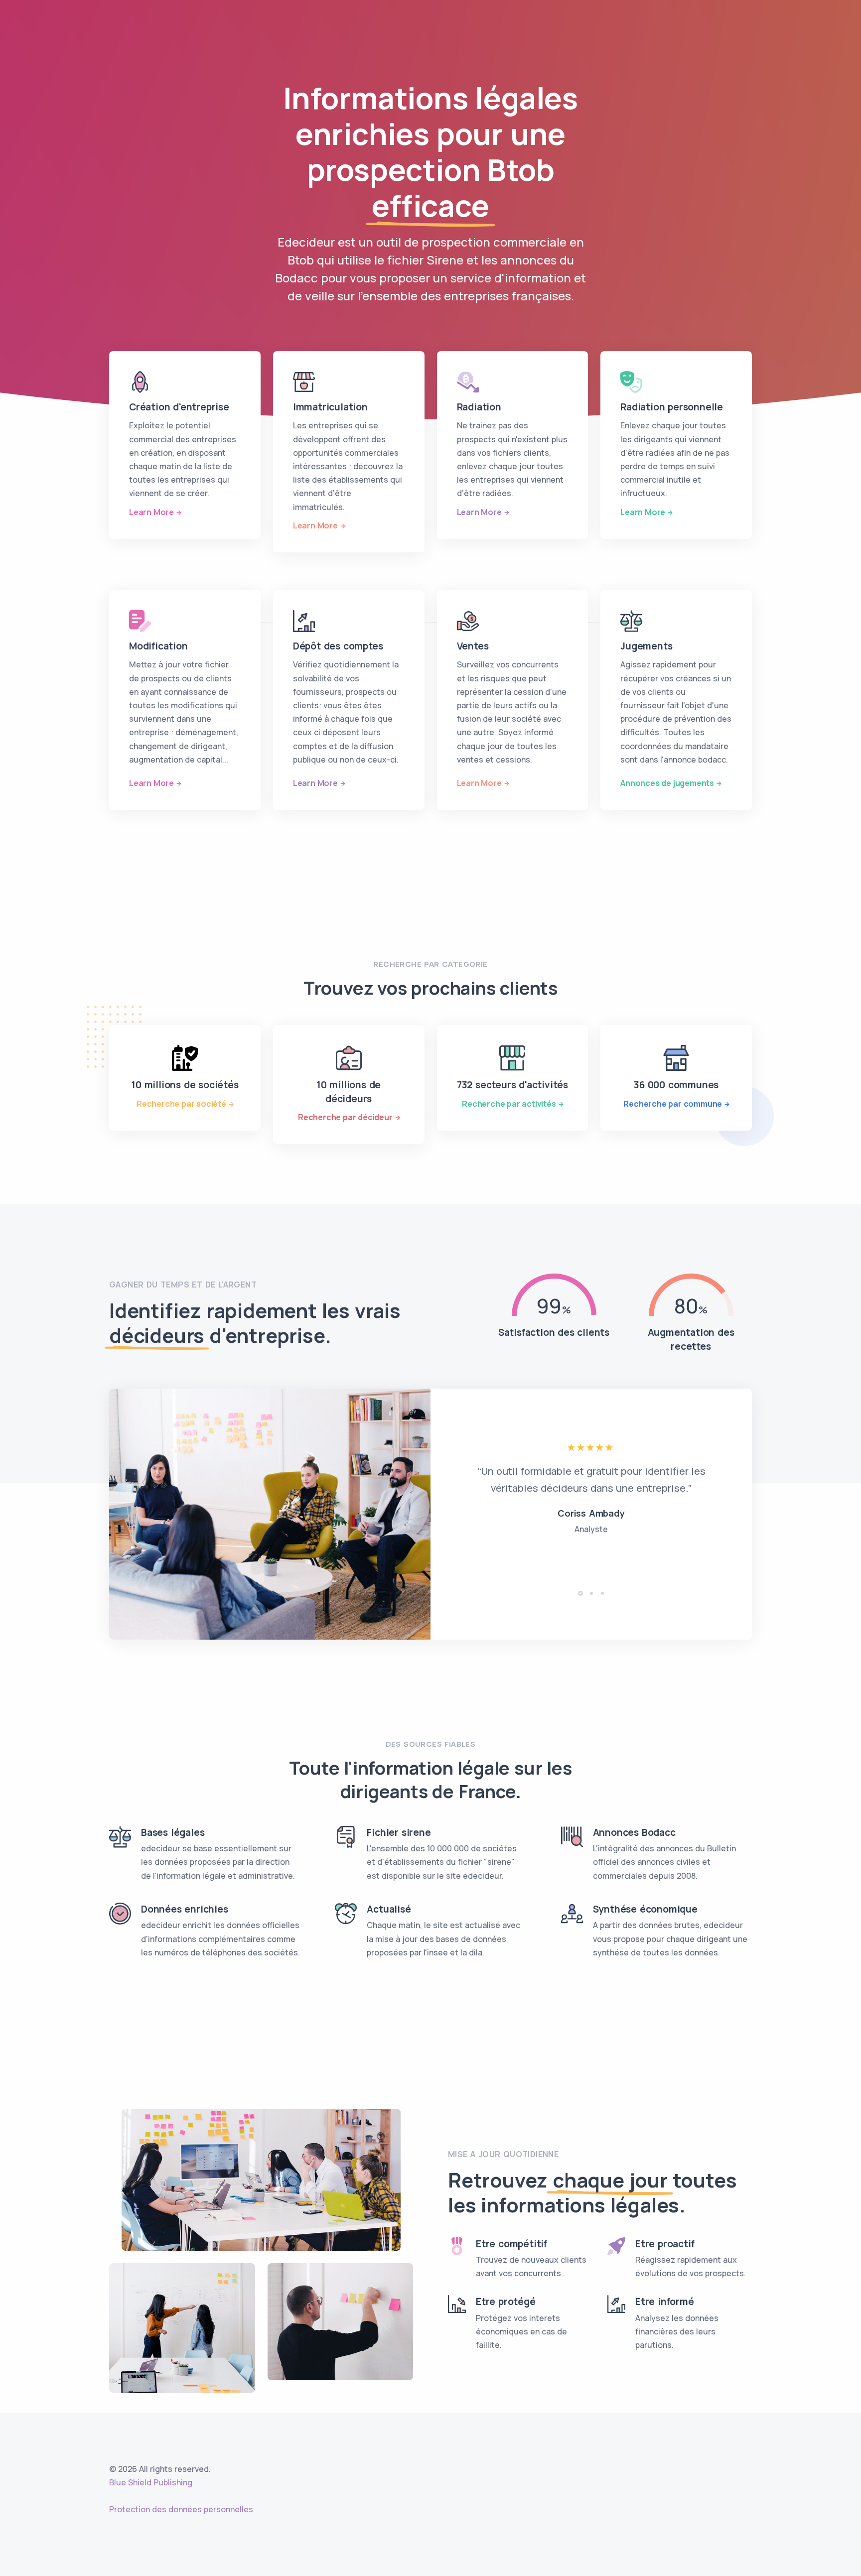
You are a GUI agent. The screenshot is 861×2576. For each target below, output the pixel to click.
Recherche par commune (673, 1104)
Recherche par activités (509, 1104)
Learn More (151, 512)
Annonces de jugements (667, 783)
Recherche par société (181, 1104)
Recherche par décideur (345, 1117)
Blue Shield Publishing (151, 2482)
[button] (580, 1593)
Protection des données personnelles (181, 2509)
